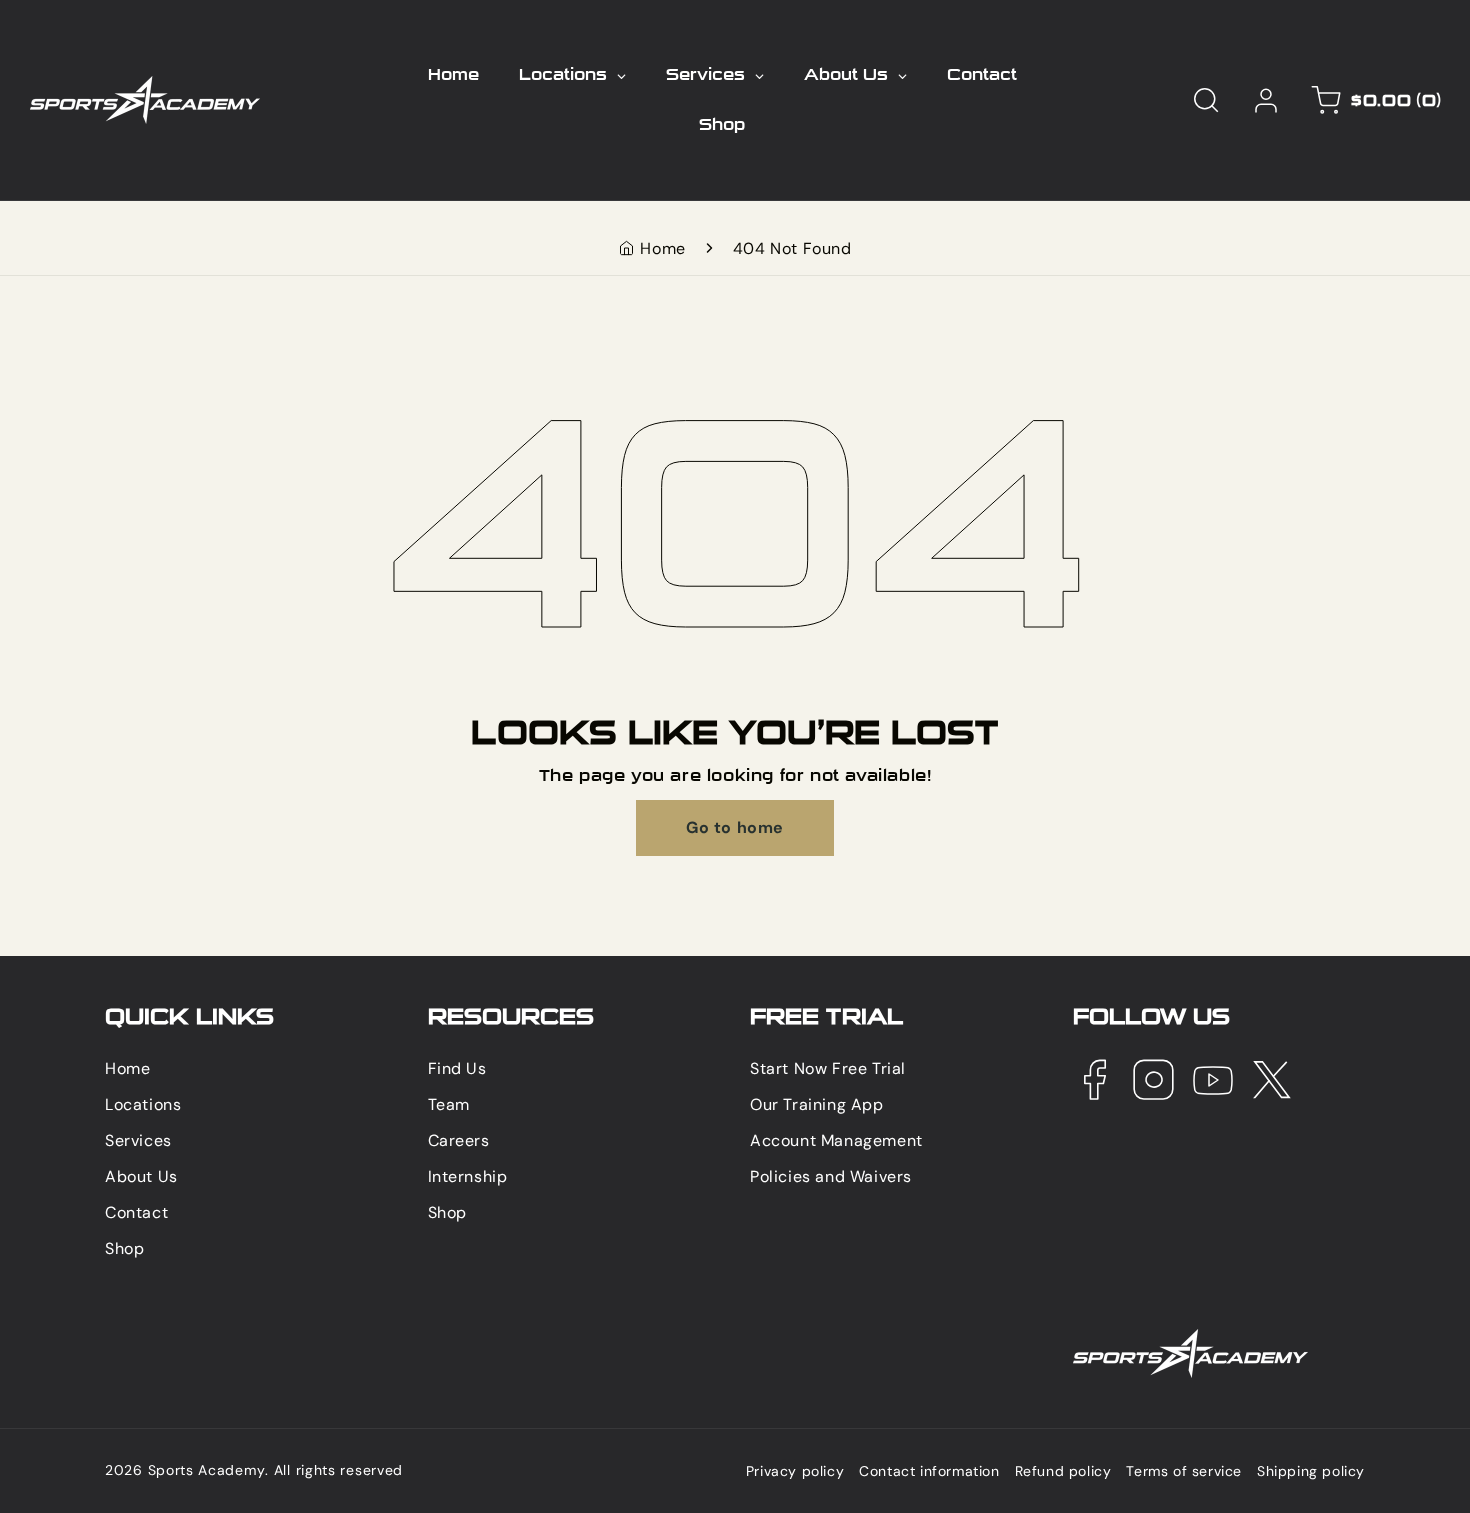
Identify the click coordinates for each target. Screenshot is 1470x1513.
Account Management (836, 1140)
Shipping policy (1311, 1472)
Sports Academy (207, 1470)
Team (449, 1104)
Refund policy (1063, 1472)
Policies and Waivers (831, 1176)
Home (662, 248)
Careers (459, 1140)
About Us (141, 1176)
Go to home (735, 827)
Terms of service (1184, 1472)
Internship (468, 1176)
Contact (136, 1212)
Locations (143, 1104)
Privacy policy (795, 1472)
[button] (1206, 100)
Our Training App (817, 1104)
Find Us (457, 1068)
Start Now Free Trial (828, 1068)
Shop (124, 1248)
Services (138, 1140)
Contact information (929, 1472)
